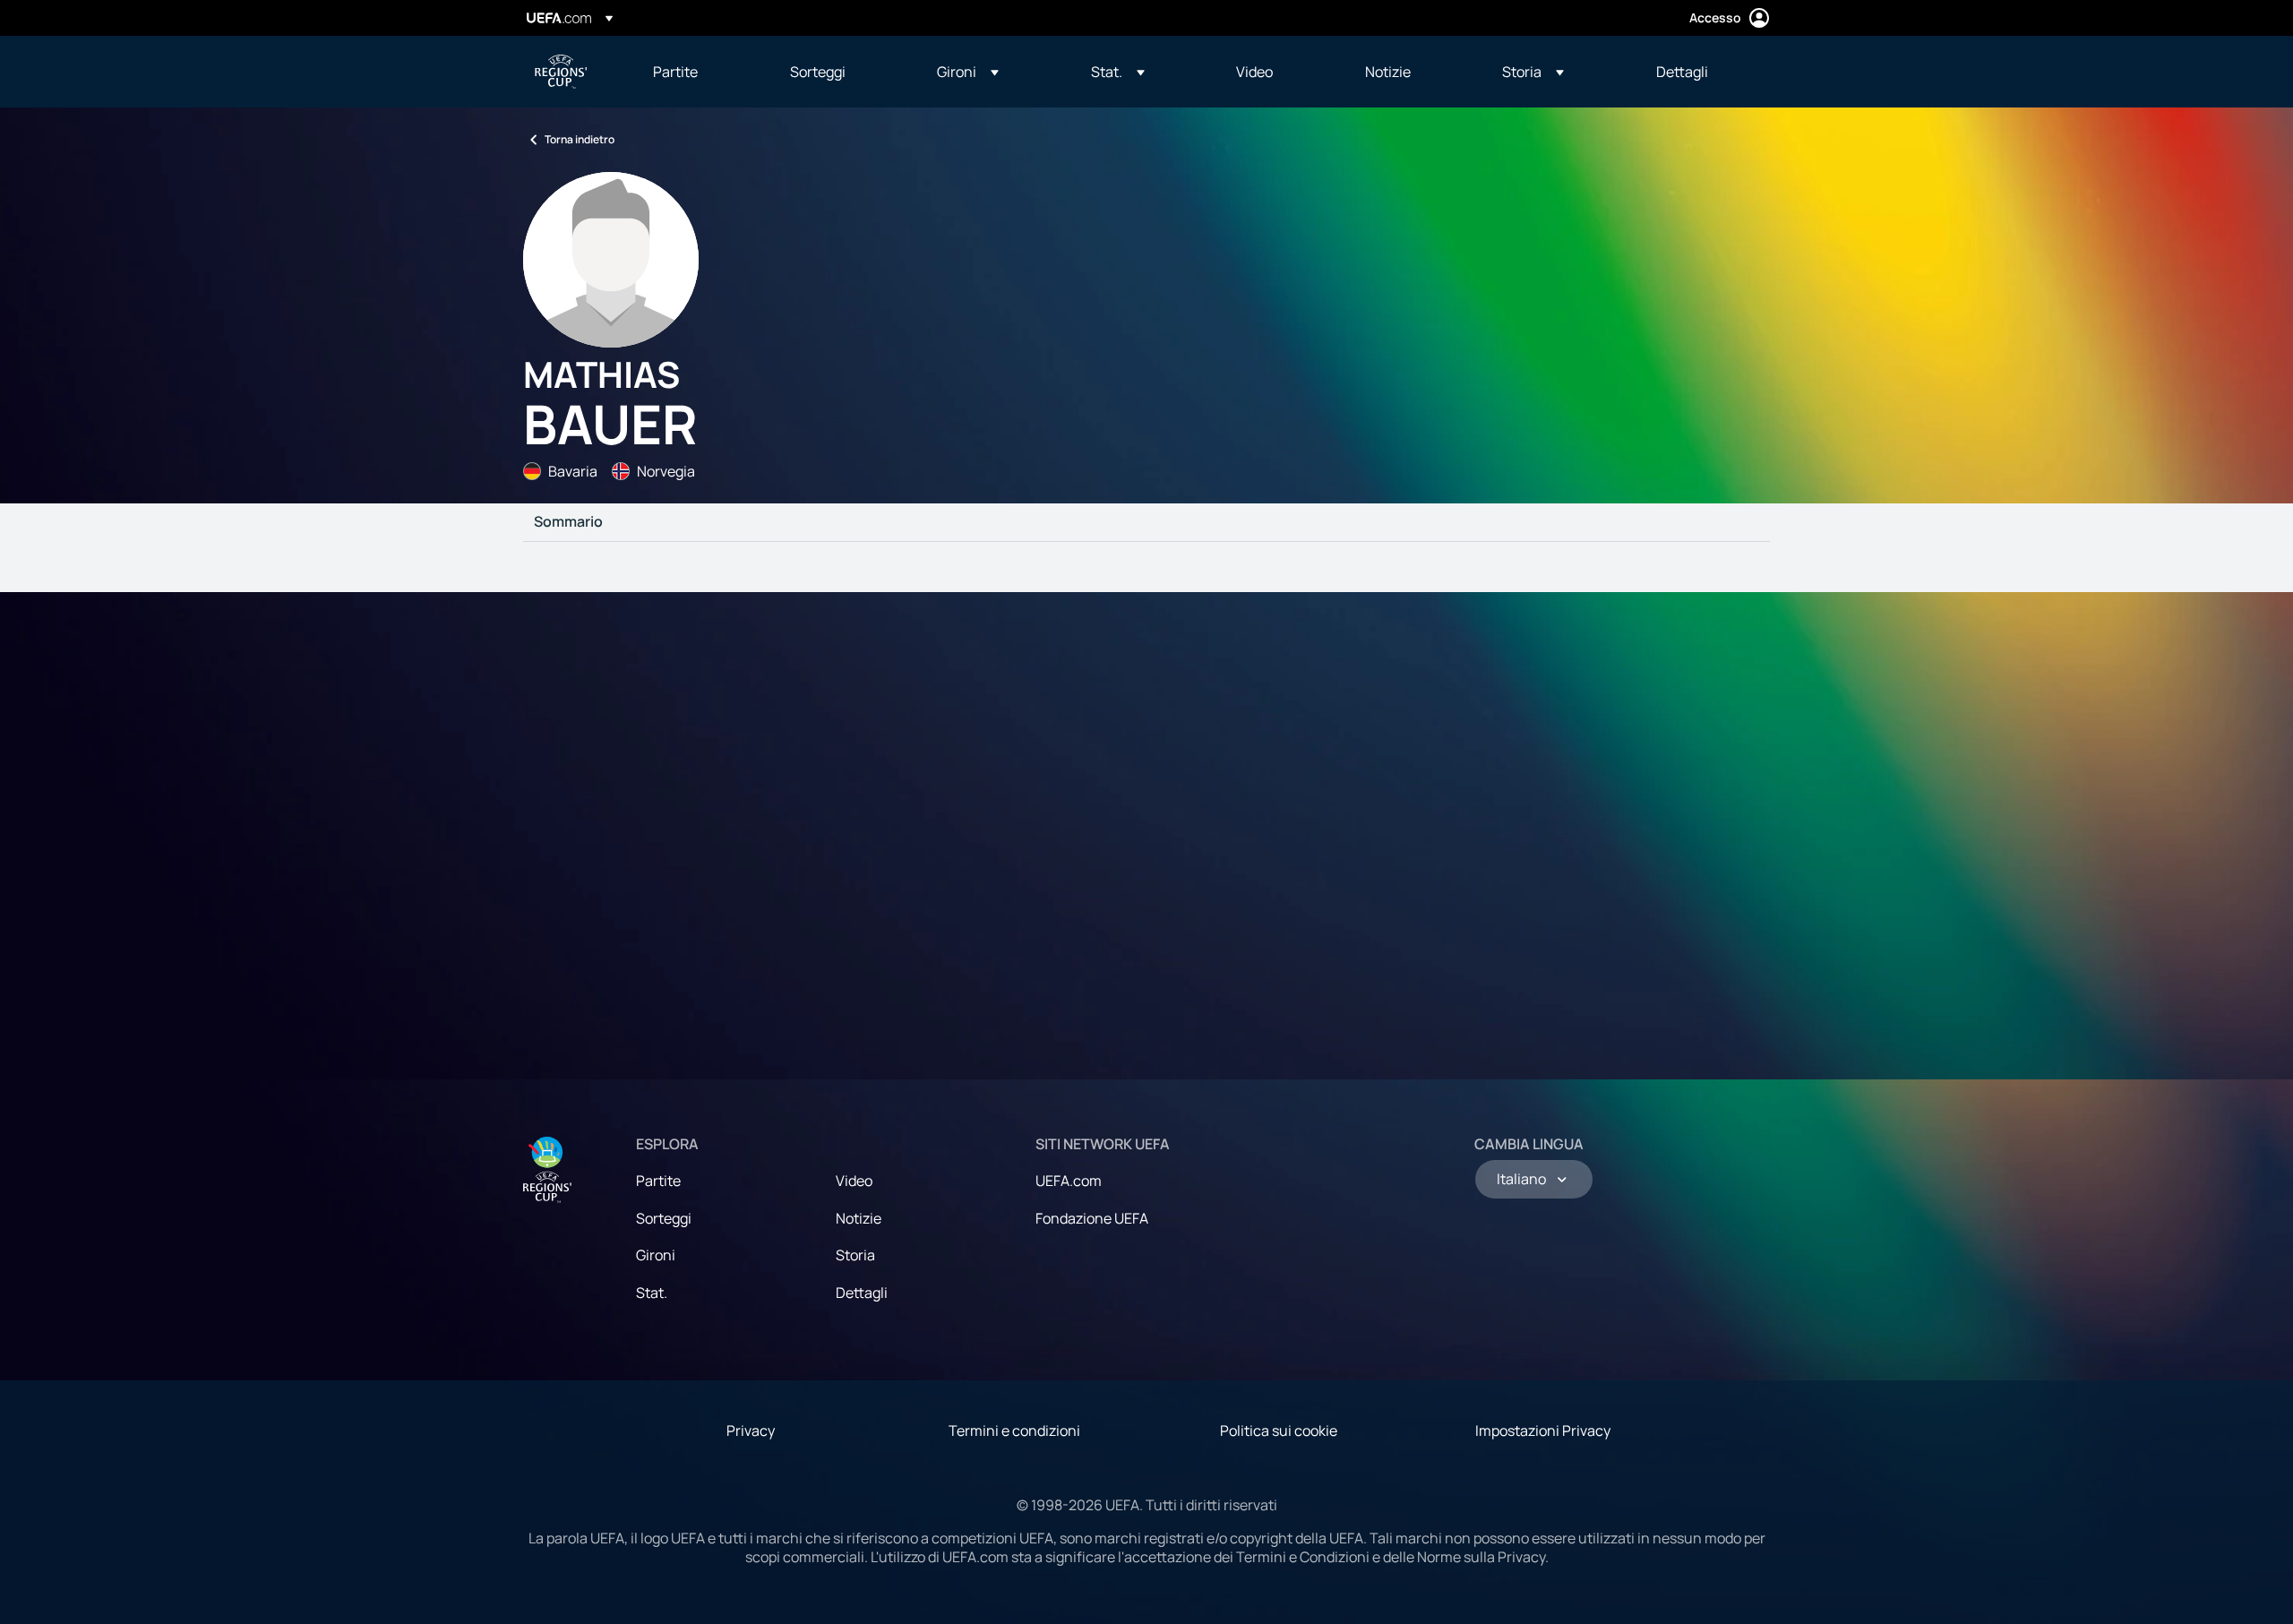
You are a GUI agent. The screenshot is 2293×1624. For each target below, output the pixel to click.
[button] (968, 72)
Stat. (652, 1293)
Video (854, 1181)
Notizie (859, 1218)
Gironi (656, 1255)
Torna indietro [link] (580, 139)
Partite (658, 1181)
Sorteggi (664, 1218)
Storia (855, 1255)
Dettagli (862, 1293)
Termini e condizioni (1014, 1431)
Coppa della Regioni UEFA (561, 72)
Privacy (751, 1431)
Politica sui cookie (1279, 1431)
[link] (675, 72)
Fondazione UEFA (1092, 1218)
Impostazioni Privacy (1543, 1431)
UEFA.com (1069, 1181)
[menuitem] (699, 72)
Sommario (568, 522)
